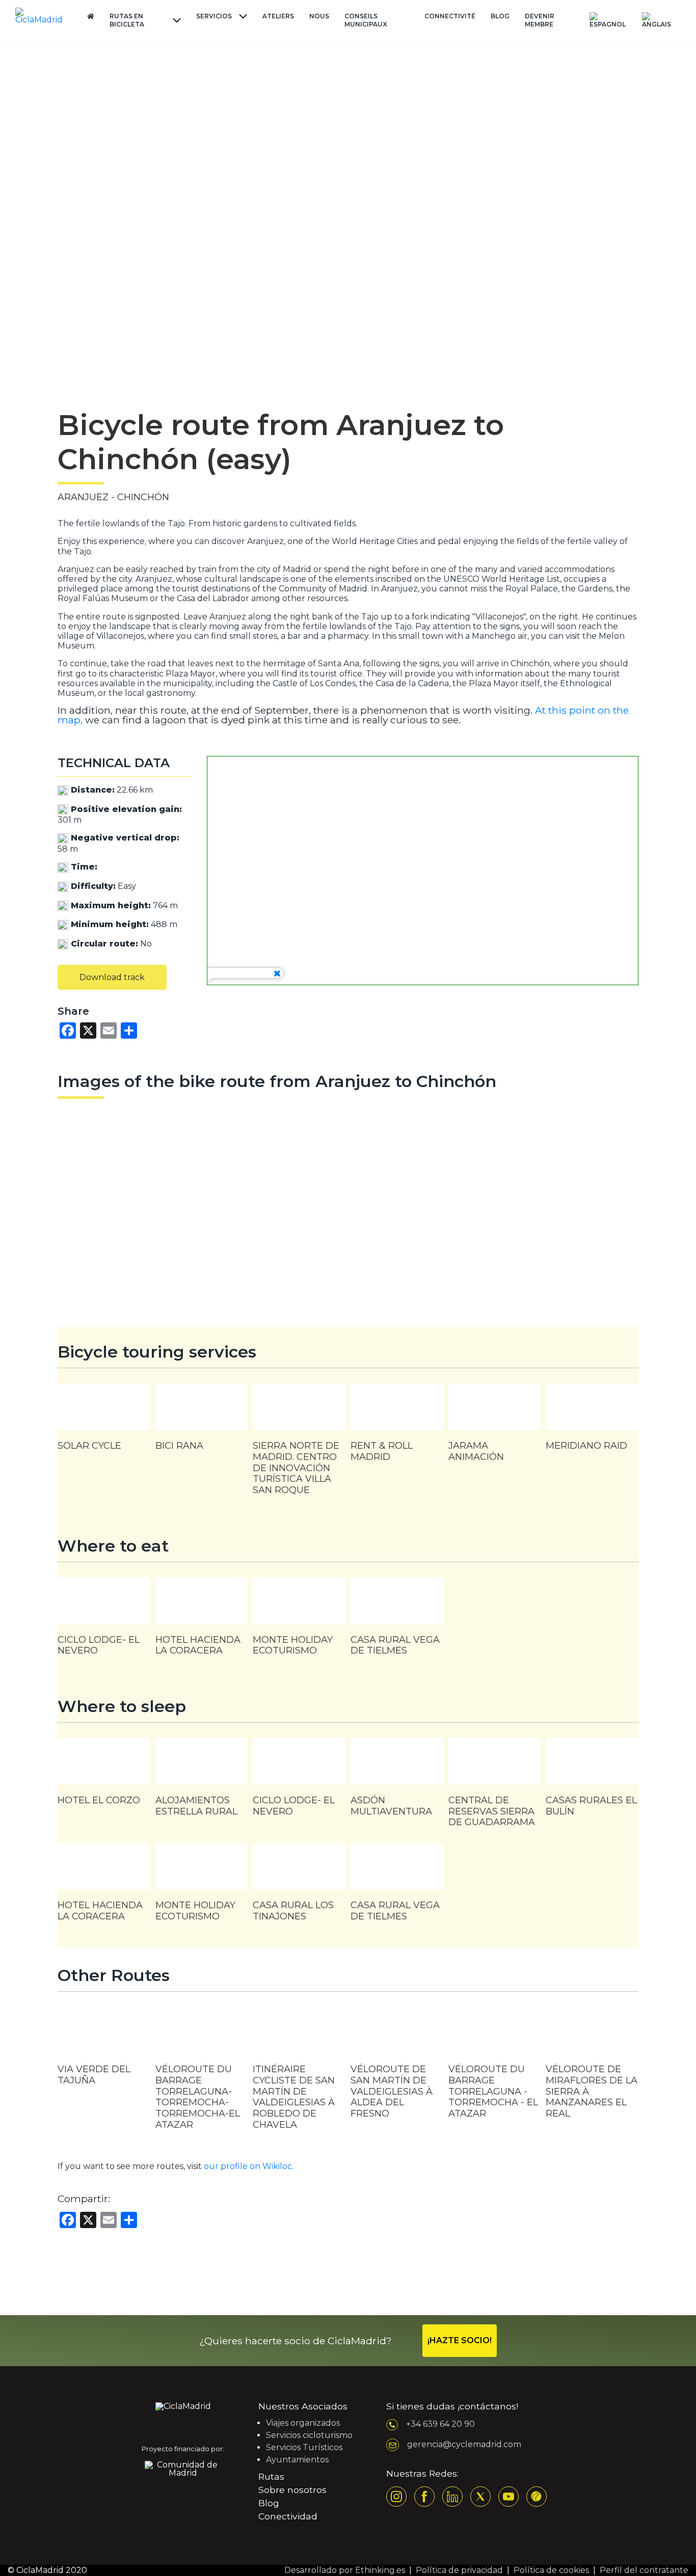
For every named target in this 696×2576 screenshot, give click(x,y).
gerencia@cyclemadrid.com (464, 2444)
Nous (319, 16)
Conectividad (288, 2516)
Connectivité (450, 16)
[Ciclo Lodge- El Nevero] (104, 1622)
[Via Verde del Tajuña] (104, 2054)
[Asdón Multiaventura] (397, 1782)
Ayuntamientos (297, 2460)
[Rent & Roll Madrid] (397, 1428)
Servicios (214, 16)
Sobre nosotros (292, 2490)
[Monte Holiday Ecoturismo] (299, 1622)
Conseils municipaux (366, 20)
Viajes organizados (303, 2423)
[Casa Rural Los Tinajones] (299, 1887)
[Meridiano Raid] (592, 1422)
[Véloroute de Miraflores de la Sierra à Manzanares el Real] (592, 2071)
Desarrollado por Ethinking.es (345, 2570)
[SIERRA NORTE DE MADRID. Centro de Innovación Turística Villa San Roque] (299, 1445)
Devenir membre (540, 20)
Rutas (271, 2476)
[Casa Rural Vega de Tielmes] (397, 1622)
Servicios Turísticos (304, 2447)
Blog (500, 16)
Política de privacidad (459, 2570)
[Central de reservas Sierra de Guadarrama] (495, 1788)
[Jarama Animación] (495, 1428)
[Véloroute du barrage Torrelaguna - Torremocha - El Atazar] (495, 2071)
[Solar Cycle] (104, 1422)
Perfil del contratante (644, 2570)
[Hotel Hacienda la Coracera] (202, 1622)
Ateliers (278, 16)
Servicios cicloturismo (309, 2435)
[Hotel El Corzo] (104, 1777)
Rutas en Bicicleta (127, 20)
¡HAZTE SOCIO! (460, 2340)
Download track (112, 977)
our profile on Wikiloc (248, 2166)
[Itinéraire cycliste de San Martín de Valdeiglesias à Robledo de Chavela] (299, 2076)
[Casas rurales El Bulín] (592, 1782)
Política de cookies (551, 2570)
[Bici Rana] (202, 1422)
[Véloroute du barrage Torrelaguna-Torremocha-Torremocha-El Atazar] (202, 2074)
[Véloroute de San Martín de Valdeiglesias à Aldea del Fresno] (397, 2071)
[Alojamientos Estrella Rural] (202, 1782)
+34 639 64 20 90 (440, 2424)
